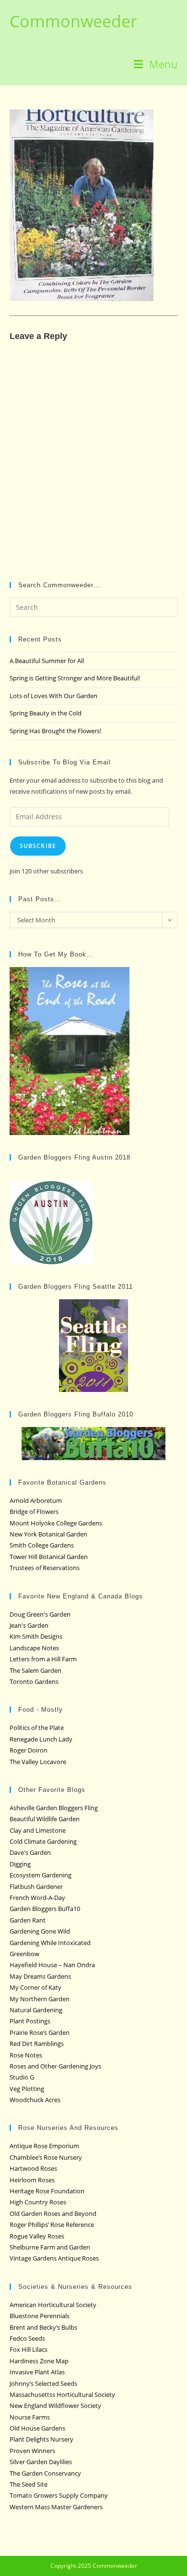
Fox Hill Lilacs (29, 2349)
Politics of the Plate (37, 1728)
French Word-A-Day (37, 1898)
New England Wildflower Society (55, 2406)
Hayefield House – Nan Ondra (52, 1965)
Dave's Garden (30, 1852)
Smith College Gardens (42, 1545)
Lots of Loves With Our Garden (53, 696)
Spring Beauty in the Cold (46, 713)
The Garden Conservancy (45, 2473)
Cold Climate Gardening (43, 1841)
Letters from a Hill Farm (43, 1659)
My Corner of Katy (35, 1987)
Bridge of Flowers (34, 1512)
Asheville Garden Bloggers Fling (54, 1808)
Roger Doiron (29, 1750)
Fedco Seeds (27, 2338)
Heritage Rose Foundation (47, 2191)
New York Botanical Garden (48, 1534)
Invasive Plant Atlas (37, 2372)
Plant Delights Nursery (41, 2439)
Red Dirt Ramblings (37, 2044)
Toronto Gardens (34, 1681)
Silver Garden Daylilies (41, 2462)
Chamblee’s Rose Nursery (46, 2157)
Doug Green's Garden (40, 1614)
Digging (20, 1864)
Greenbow (24, 1954)
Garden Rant (28, 1920)
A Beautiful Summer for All (47, 661)
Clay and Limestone (38, 1830)
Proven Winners (32, 2451)
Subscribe (38, 846)
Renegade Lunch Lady (41, 1739)
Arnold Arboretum (36, 1500)
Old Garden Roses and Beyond (53, 2213)
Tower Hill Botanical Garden (49, 1557)
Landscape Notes (34, 1648)
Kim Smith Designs (36, 1636)
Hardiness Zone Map (39, 2361)
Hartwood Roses (33, 2168)
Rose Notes (26, 2055)
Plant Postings (30, 2021)
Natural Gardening (36, 2010)
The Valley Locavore (38, 1762)
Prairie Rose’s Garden (40, 2032)
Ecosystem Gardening (41, 1875)
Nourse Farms (30, 2417)
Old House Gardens (37, 2428)
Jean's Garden (29, 1625)
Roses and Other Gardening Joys (55, 2066)
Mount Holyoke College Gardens (56, 1523)
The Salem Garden (35, 1670)
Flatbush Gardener (36, 1887)
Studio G (22, 2077)
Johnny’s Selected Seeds (43, 2383)
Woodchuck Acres (35, 2100)
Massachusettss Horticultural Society (62, 2395)
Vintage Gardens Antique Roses (54, 2258)
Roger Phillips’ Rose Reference (52, 2225)
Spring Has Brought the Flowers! (55, 731)
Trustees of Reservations (45, 1568)
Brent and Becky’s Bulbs (43, 2327)
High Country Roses (38, 2202)
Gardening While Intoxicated (50, 1943)
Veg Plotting (27, 2089)
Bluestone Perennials (40, 2316)
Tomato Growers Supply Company (59, 2495)
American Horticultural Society (53, 2305)
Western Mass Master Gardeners (56, 2507)
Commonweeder (73, 21)
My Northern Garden (40, 1999)
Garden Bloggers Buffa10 (45, 1909)
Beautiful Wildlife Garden (45, 1819)
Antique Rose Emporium (44, 2146)
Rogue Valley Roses (37, 2236)
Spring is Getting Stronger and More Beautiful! (75, 678)
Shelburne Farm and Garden (50, 2247)
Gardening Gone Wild (40, 1931)
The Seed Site (29, 2484)
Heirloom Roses (32, 2180)
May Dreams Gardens (40, 1976)
